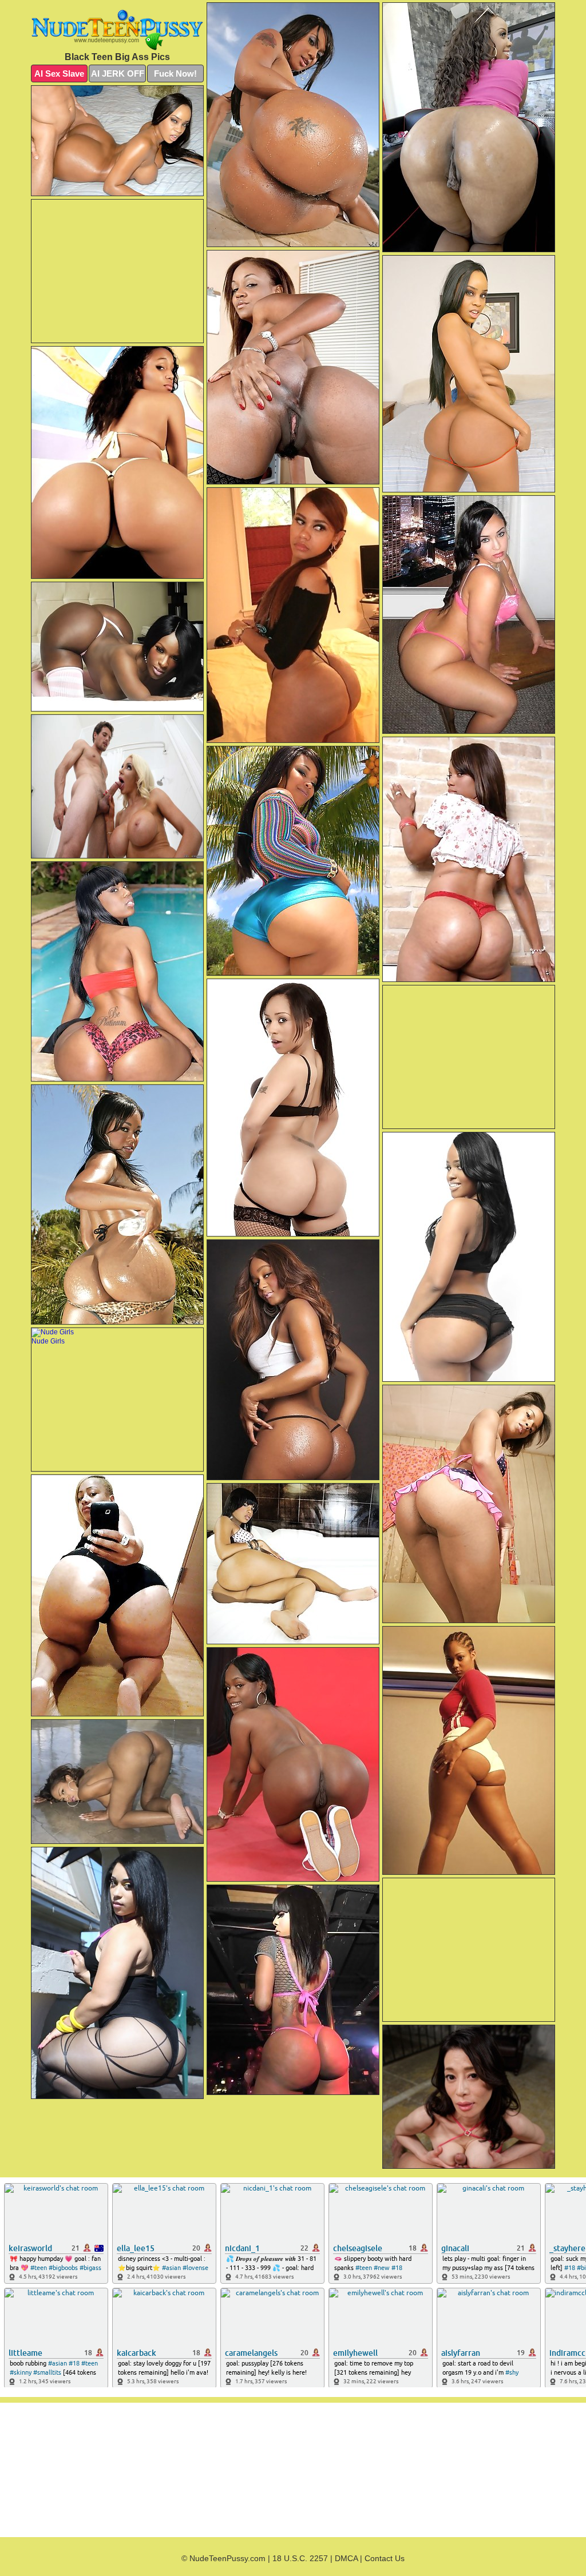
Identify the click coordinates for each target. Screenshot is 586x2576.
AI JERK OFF (118, 73)
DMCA (346, 2558)
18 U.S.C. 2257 (300, 2558)
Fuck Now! (175, 73)
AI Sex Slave (59, 73)
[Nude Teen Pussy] (117, 30)
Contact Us (385, 2558)
